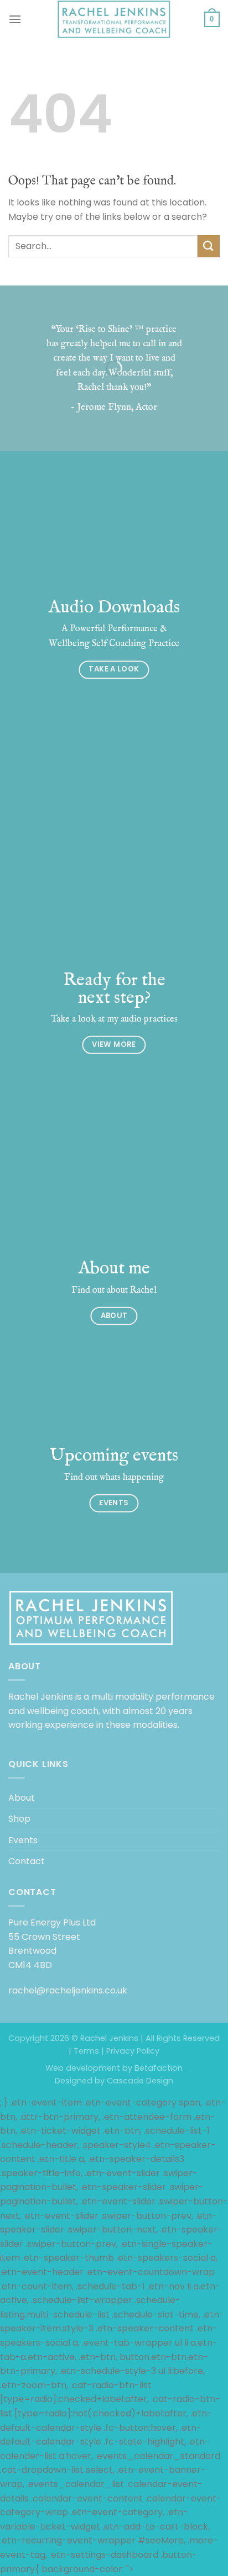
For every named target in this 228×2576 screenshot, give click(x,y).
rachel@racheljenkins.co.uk (68, 1990)
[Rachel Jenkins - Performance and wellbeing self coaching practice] (114, 19)
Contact (27, 1861)
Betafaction (157, 2068)
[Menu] (15, 19)
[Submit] (209, 246)
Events (23, 1840)
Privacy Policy (133, 2051)
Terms (86, 2051)
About (22, 1798)
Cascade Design (139, 2081)
